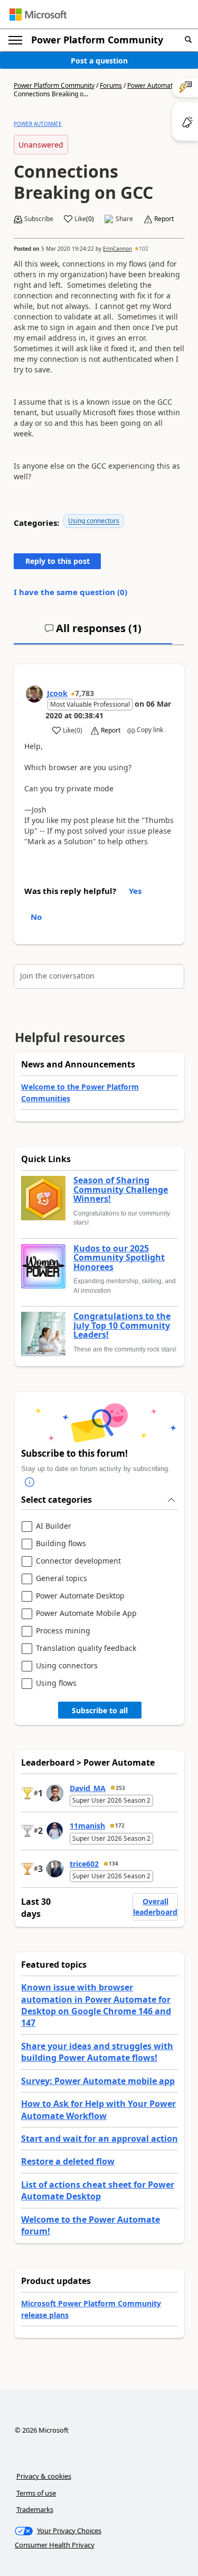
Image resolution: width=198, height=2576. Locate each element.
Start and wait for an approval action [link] (100, 2139)
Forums (111, 85)
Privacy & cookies (44, 2476)
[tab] (93, 633)
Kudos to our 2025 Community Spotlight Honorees (119, 1258)
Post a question (99, 61)
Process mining (63, 1631)
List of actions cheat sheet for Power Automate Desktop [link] (98, 2190)
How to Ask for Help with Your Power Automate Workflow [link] (98, 2109)
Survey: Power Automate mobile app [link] (98, 2081)
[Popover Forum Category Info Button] (30, 1482)
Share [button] (124, 219)
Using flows (56, 1683)
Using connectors (94, 521)
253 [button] (120, 1788)
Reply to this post (58, 561)
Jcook (57, 693)
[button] (188, 40)
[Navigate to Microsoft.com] (38, 15)
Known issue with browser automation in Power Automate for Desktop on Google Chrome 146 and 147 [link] (96, 2005)
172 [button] (120, 1825)
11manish (87, 1826)
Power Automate (152, 85)
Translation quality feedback (86, 1648)
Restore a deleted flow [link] (68, 2161)
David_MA (88, 1788)
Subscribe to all (100, 1710)
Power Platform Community (97, 40)
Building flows (61, 1544)
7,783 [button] (84, 693)
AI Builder (54, 1526)
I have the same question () (70, 592)
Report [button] (164, 219)
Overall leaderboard (155, 1907)
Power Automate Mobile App (86, 1614)
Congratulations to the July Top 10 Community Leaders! (122, 1326)
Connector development (78, 1561)
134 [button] (114, 1864)
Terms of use (36, 2493)
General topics (62, 1579)
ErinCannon (117, 249)
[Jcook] (34, 694)
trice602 (84, 1864)
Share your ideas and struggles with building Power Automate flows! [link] (97, 2052)
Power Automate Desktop (80, 1596)
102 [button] (144, 249)
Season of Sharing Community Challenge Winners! (121, 1190)
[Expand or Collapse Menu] (15, 40)
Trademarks (35, 2509)
